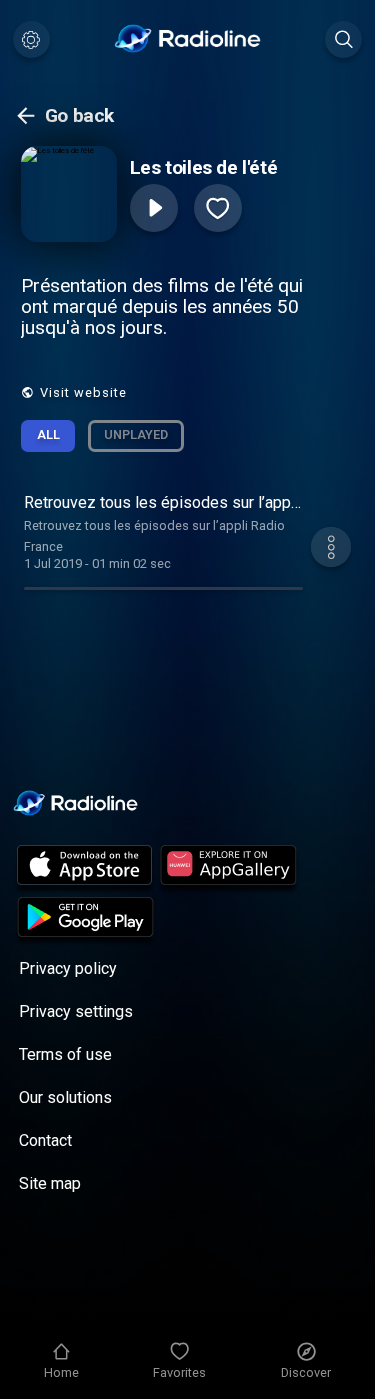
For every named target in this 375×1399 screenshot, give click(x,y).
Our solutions (65, 1097)
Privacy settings (76, 1011)
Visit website (83, 392)
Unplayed (136, 434)
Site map (50, 1183)
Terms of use (65, 1054)
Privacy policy (68, 968)
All (48, 434)
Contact (45, 1140)
